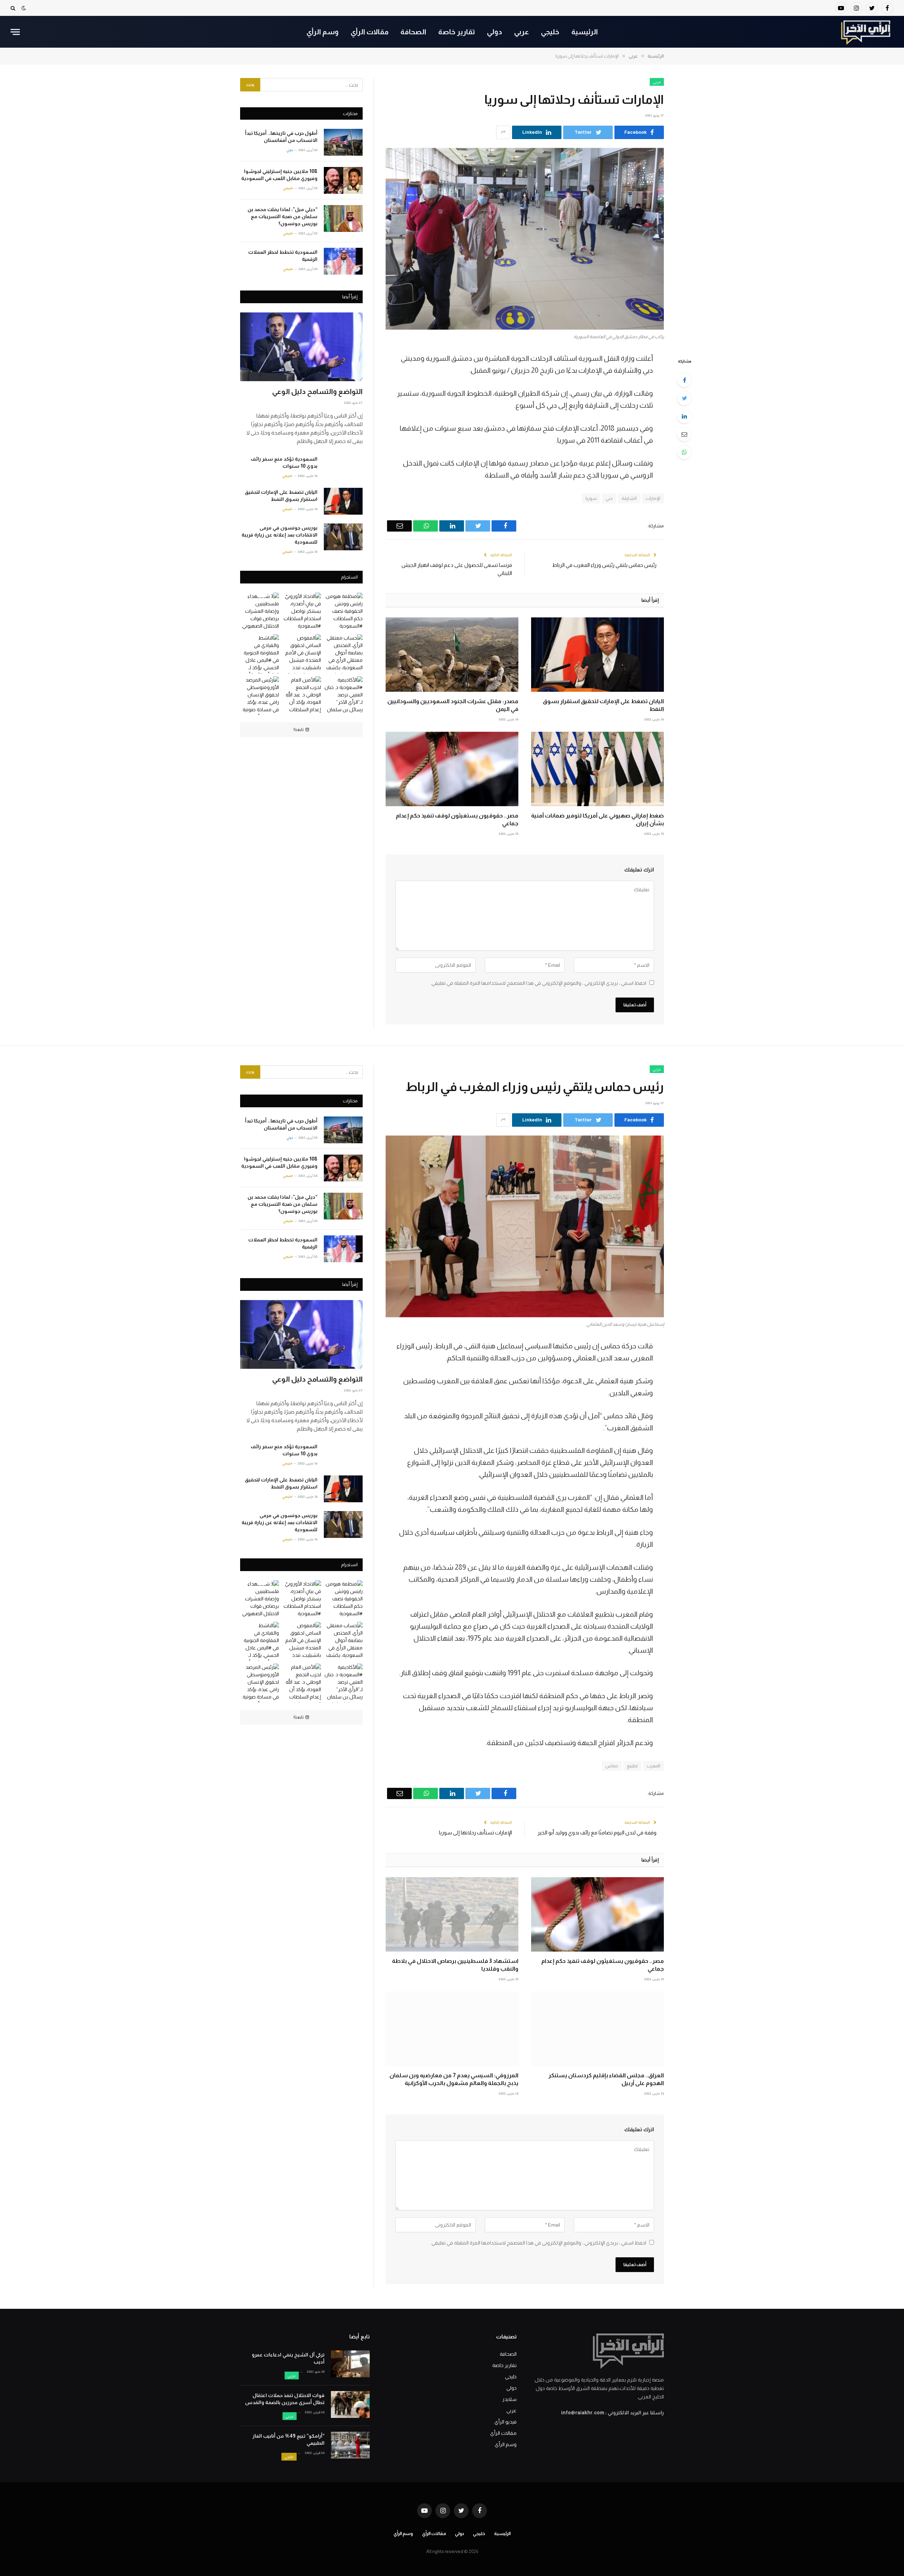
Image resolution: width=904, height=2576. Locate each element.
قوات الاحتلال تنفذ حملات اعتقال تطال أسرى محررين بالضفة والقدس (285, 2399)
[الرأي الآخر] (866, 32)
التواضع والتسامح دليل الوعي (317, 391)
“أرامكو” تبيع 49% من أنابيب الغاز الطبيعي (289, 2439)
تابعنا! (299, 730)
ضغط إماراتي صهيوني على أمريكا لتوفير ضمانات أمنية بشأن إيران (597, 819)
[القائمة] (15, 32)
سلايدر (509, 2399)
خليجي (550, 32)
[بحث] (14, 8)
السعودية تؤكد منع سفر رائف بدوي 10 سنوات (284, 462)
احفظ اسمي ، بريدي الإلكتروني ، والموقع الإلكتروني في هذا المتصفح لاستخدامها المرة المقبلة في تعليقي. (538, 983)
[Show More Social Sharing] (503, 132)
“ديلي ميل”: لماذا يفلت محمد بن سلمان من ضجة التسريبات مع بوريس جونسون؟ (282, 216)
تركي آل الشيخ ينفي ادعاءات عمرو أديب (288, 2358)
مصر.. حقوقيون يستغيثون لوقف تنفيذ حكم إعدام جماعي (457, 819)
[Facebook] (684, 380)
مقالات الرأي (370, 32)
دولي (495, 32)
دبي (609, 498)
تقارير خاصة (457, 32)
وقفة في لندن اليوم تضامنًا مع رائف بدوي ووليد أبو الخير (597, 1832)
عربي (522, 32)
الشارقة (629, 498)
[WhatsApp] (684, 452)
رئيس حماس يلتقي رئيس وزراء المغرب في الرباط (604, 565)
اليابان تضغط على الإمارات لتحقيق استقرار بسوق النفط (603, 705)
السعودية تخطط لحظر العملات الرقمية (283, 256)
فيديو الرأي (505, 2422)
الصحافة (413, 32)
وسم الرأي (323, 32)
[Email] (684, 434)
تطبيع (632, 1766)
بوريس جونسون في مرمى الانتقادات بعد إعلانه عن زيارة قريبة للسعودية (279, 535)
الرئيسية (585, 32)
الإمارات (653, 498)
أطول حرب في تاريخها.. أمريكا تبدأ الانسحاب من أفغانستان (281, 137)
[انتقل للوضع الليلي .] (24, 8)
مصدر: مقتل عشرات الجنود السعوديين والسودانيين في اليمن (453, 705)
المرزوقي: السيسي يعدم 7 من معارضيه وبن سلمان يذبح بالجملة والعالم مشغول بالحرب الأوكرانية (454, 2079)
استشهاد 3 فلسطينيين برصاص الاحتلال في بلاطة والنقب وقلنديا (455, 1965)
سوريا (591, 498)
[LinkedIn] (684, 416)
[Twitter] (684, 398)
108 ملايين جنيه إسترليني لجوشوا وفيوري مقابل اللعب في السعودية (279, 175)
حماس (612, 1766)
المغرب (653, 1766)
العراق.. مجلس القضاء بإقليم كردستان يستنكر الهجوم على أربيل (606, 2079)
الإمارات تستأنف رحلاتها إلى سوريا (475, 1832)
